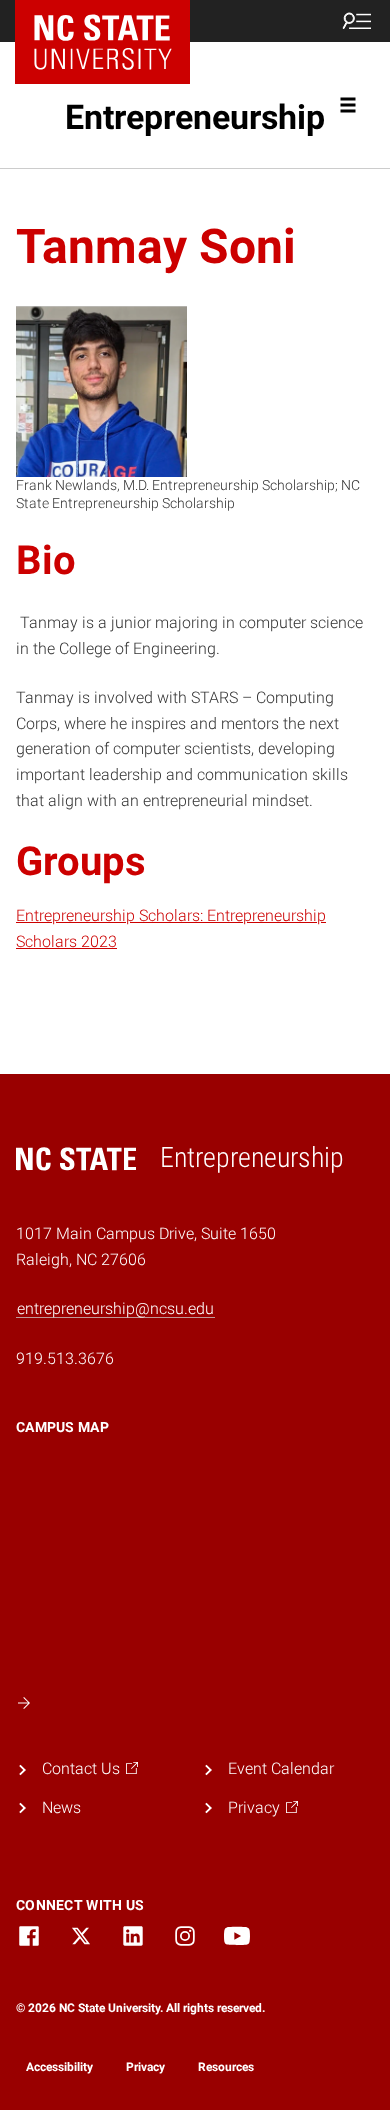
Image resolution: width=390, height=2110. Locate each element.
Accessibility (59, 2067)
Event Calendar (281, 1768)
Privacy (145, 2067)
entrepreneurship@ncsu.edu (115, 1308)
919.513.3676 (65, 1358)
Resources (226, 2067)
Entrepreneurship (195, 117)
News (61, 1807)
